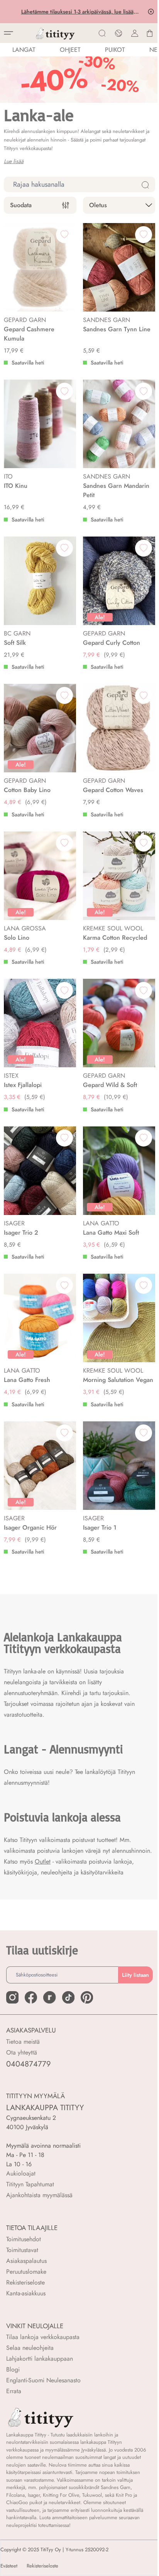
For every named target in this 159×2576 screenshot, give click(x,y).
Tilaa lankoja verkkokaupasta (43, 2337)
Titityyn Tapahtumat (30, 2184)
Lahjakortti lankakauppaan (40, 2359)
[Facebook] (31, 1997)
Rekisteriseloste (25, 2282)
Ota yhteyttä (22, 2052)
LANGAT (24, 50)
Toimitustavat (22, 2250)
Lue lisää (14, 161)
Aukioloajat (21, 2173)
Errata (14, 2391)
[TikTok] (68, 1997)
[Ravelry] (49, 1997)
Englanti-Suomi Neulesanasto (43, 2380)
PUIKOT (115, 50)
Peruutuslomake (26, 2272)
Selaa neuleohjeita (30, 2348)
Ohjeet (70, 50)
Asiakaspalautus (26, 2261)
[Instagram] (12, 1997)
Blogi (13, 2369)
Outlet (43, 1861)
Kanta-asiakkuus (26, 2293)
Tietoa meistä (23, 2042)
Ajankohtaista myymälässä (39, 2195)
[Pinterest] (87, 1997)
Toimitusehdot (24, 2239)
